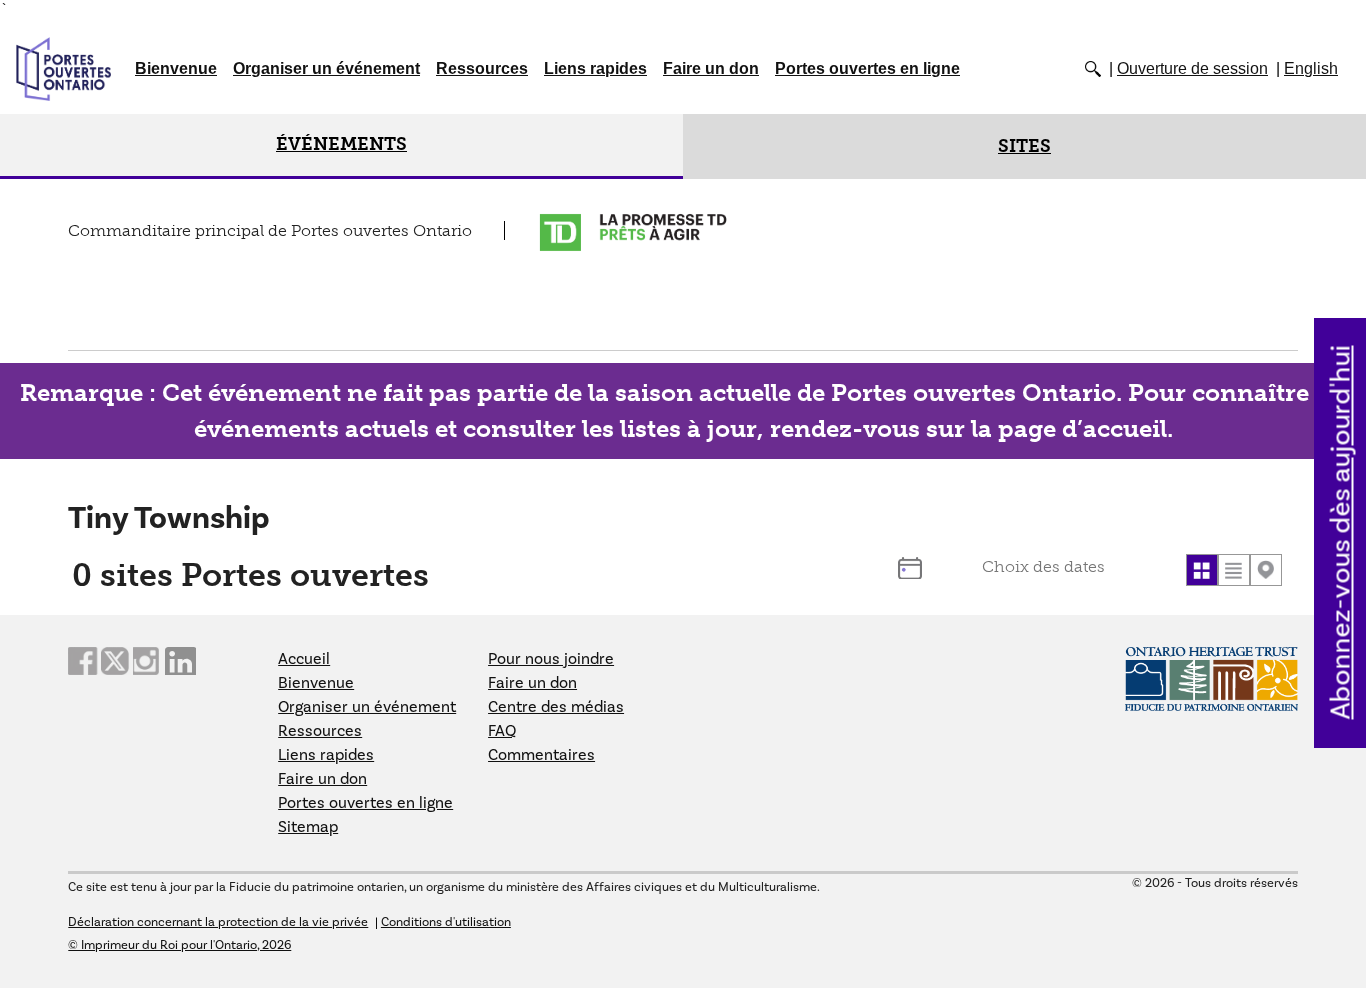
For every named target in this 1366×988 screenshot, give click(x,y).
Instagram (148, 661)
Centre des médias (556, 707)
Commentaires (541, 755)
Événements (341, 144)
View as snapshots (1202, 570)
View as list (1234, 570)
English (1311, 68)
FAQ (502, 731)
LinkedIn (180, 661)
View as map (1266, 570)
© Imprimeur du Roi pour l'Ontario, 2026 (179, 945)
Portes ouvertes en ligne (867, 68)
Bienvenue (176, 68)
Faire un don (711, 68)
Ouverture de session (1192, 68)
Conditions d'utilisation (446, 922)
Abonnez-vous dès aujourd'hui (1341, 533)
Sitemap (308, 827)
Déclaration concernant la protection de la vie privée (218, 922)
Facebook (83, 661)
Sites (1024, 146)
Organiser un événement (326, 68)
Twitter (116, 661)
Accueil (304, 659)
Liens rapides (595, 68)
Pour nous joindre (551, 659)
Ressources (482, 68)
